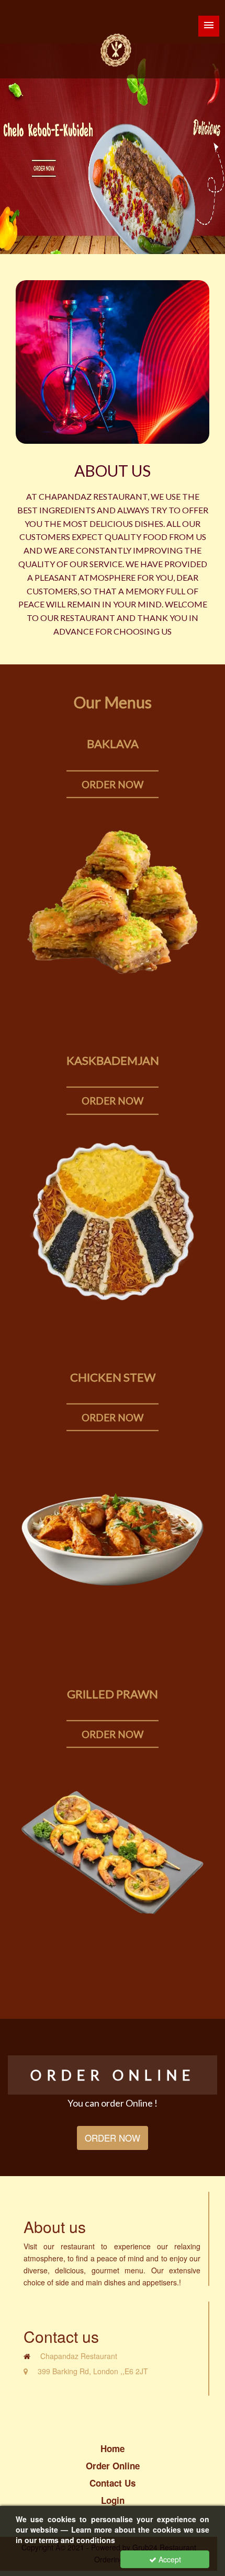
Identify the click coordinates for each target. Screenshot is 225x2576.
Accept (169, 2559)
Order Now (113, 784)
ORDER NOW (113, 2138)
